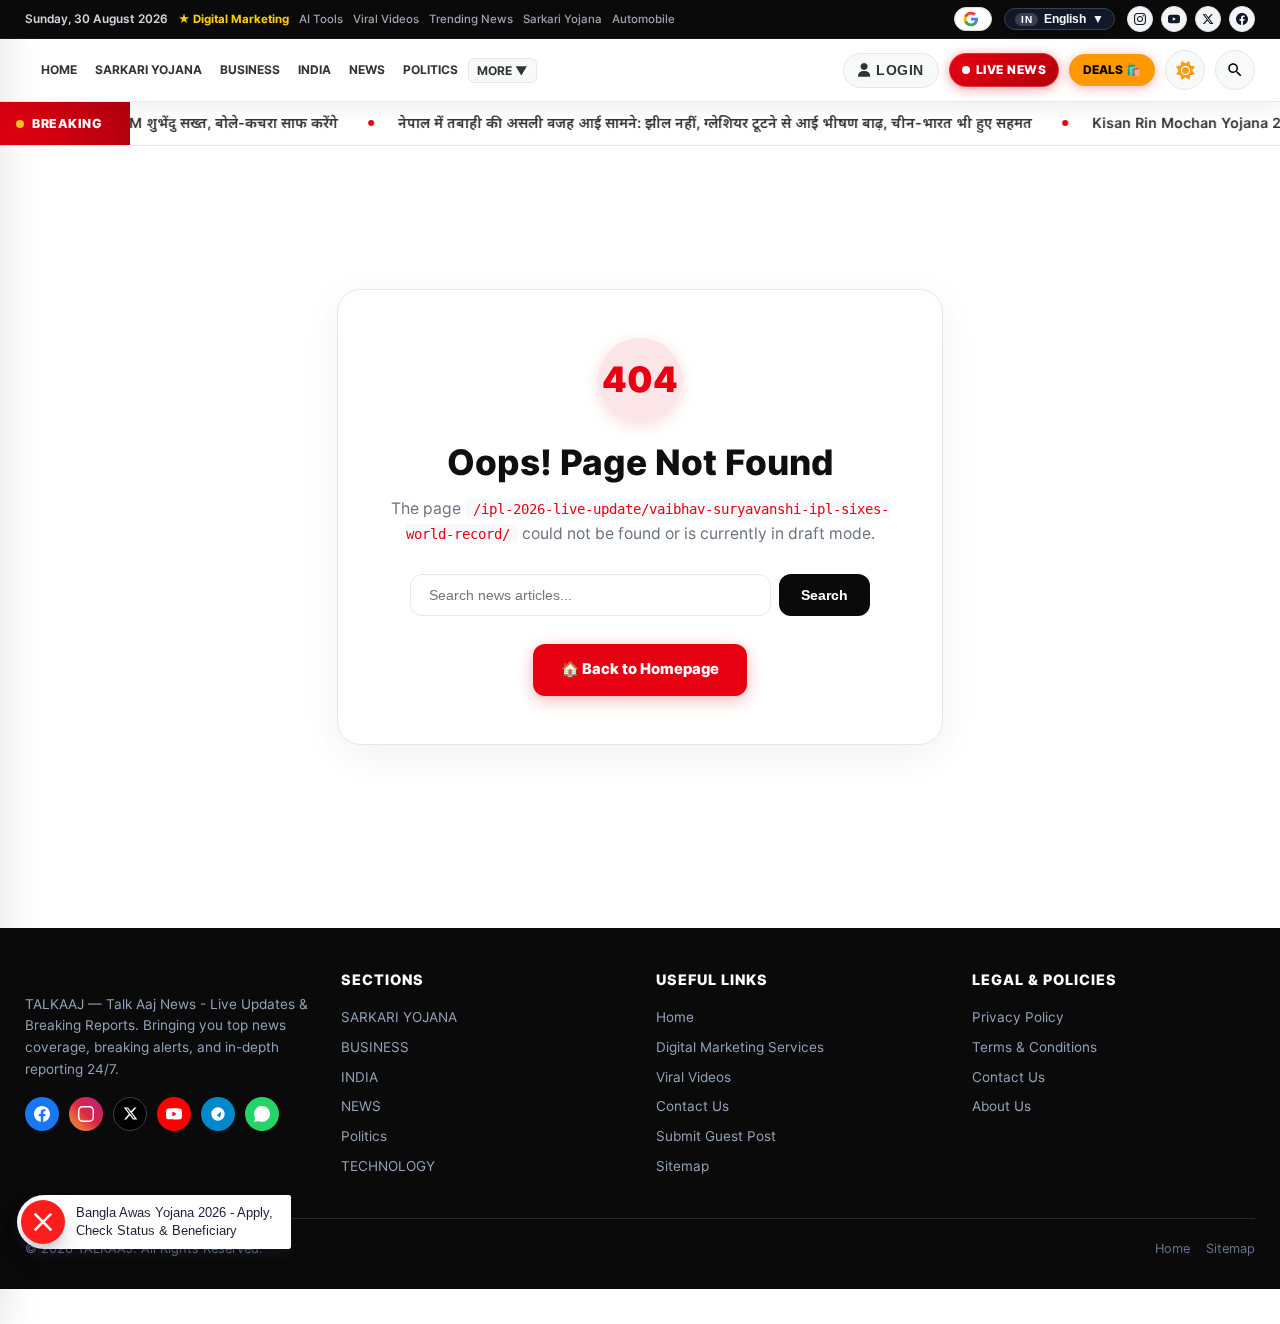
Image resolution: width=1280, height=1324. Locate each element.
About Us (1001, 1106)
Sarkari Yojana (562, 19)
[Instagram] (1140, 19)
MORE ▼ (502, 70)
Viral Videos (386, 19)
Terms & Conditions (1034, 1047)
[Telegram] (218, 1114)
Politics (430, 69)
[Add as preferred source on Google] (973, 19)
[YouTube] (1174, 19)
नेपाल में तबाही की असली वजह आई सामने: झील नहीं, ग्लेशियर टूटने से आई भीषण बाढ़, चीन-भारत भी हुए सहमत (657, 122)
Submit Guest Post (716, 1136)
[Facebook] (1242, 19)
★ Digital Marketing (233, 19)
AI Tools (321, 19)
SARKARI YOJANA (148, 69)
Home (675, 1017)
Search (824, 595)
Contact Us (692, 1106)
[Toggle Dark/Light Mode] (1185, 70)
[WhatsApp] (262, 1114)
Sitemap (682, 1166)
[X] (1208, 19)
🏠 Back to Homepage (640, 669)
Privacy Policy (1018, 1017)
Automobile (643, 19)
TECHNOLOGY (387, 1166)
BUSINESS (250, 69)
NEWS (367, 69)
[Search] (1235, 70)
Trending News (471, 19)
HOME (59, 69)
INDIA (314, 69)
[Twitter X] (130, 1114)
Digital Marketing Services (740, 1047)
